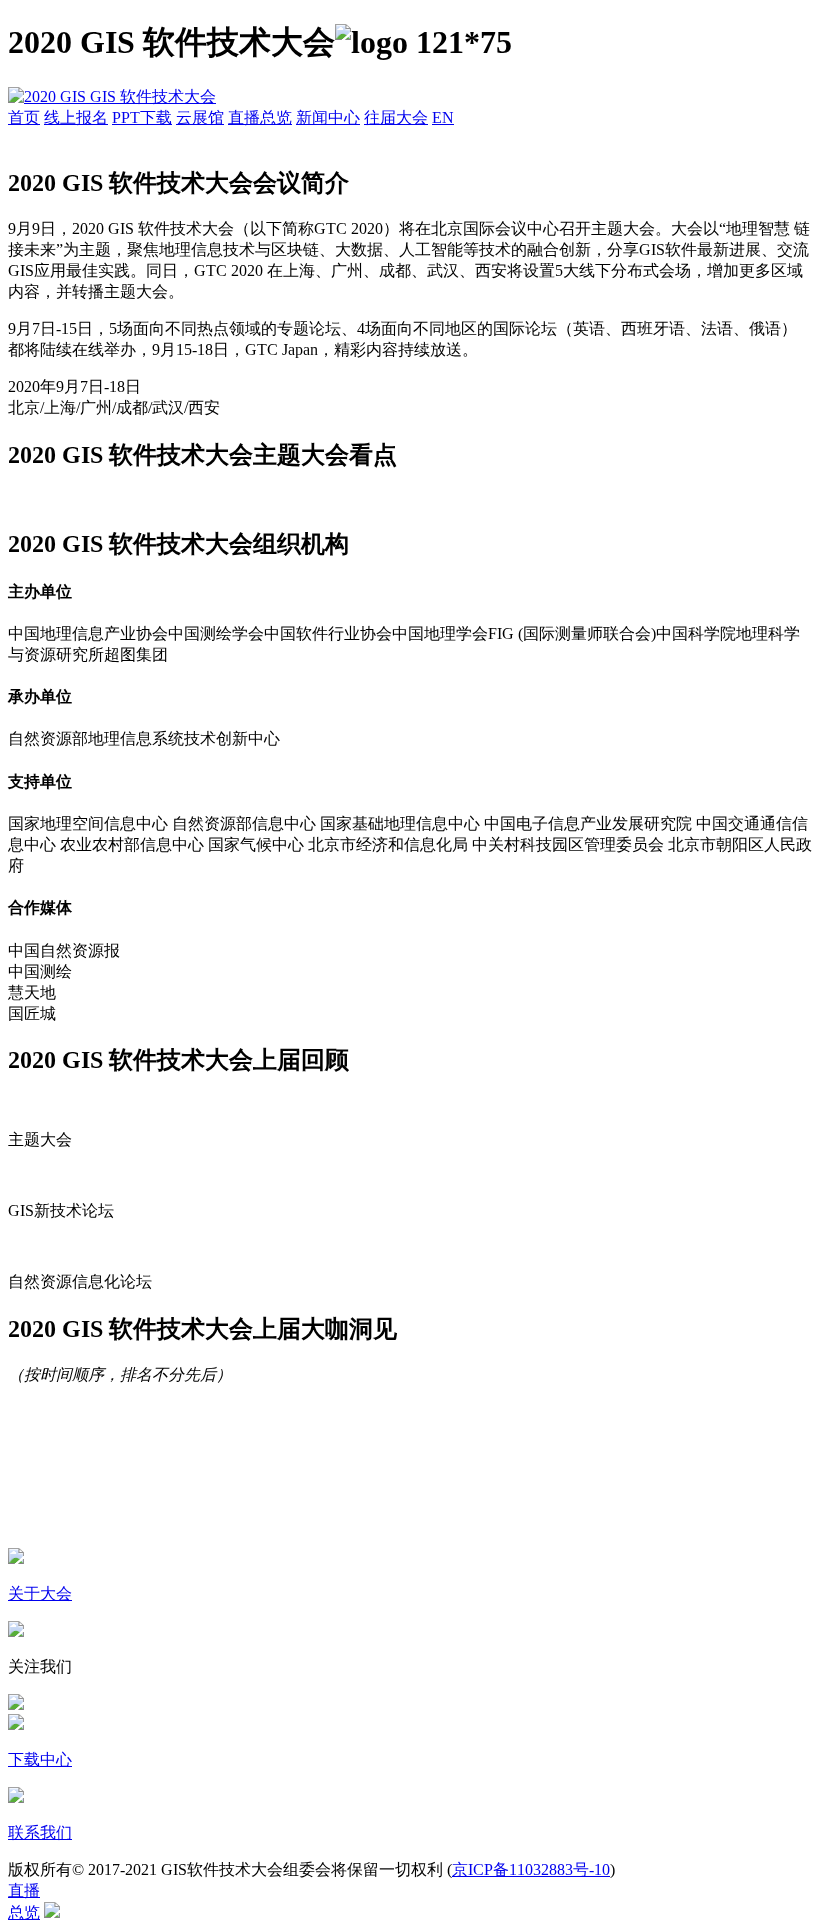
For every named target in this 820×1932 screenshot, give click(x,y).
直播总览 (260, 117)
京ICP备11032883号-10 (531, 1869)
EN (443, 117)
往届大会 (396, 117)
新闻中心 (328, 117)
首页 (24, 117)
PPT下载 (142, 117)
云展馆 (200, 117)
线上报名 (76, 117)
